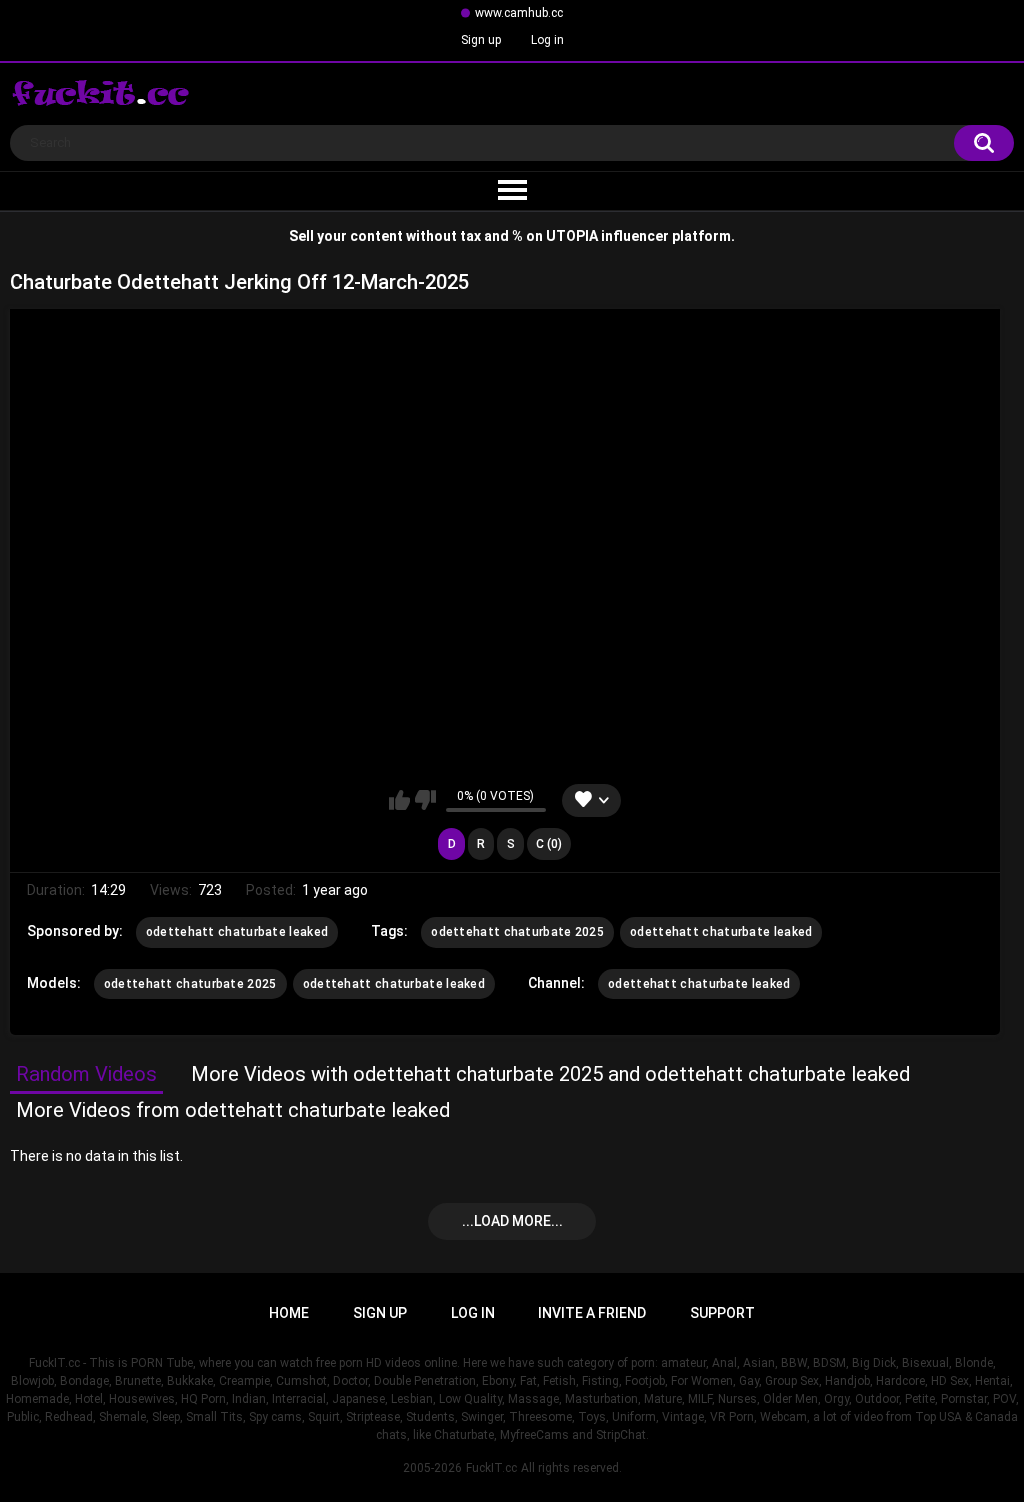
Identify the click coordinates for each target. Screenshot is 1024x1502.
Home (289, 1313)
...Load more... (512, 1221)
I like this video (399, 800)
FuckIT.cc (491, 1468)
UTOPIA (572, 236)
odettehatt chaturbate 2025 (517, 932)
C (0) (549, 844)
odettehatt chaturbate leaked (237, 932)
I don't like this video (425, 800)
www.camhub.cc (519, 13)
